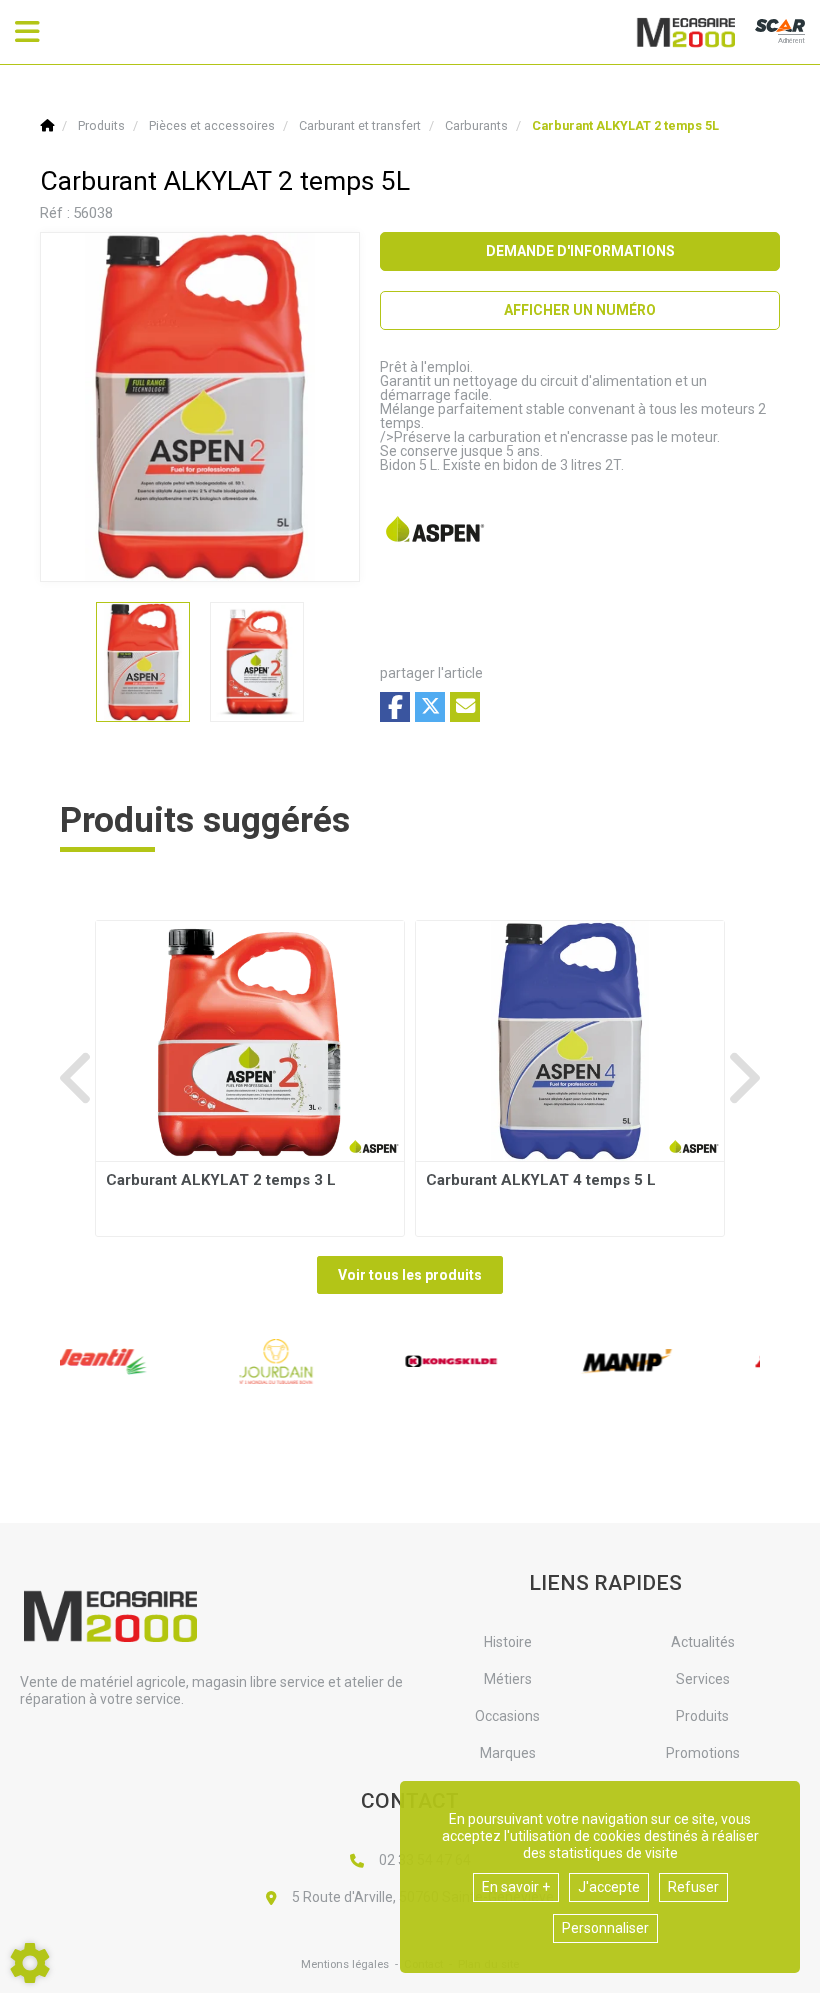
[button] (625, 125)
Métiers (508, 1679)
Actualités (703, 1642)
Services (703, 1679)
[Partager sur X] (430, 707)
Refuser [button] (693, 1887)
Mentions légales (345, 1964)
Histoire (508, 1642)
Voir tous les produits (410, 1275)
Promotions (703, 1753)
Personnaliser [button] (605, 1928)
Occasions (507, 1716)
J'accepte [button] (609, 1887)
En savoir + (516, 1887)
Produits (702, 1716)
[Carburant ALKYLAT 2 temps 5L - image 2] (257, 662)
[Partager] (465, 707)
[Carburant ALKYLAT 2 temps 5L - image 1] (143, 662)
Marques (508, 1753)
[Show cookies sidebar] (30, 1963)
